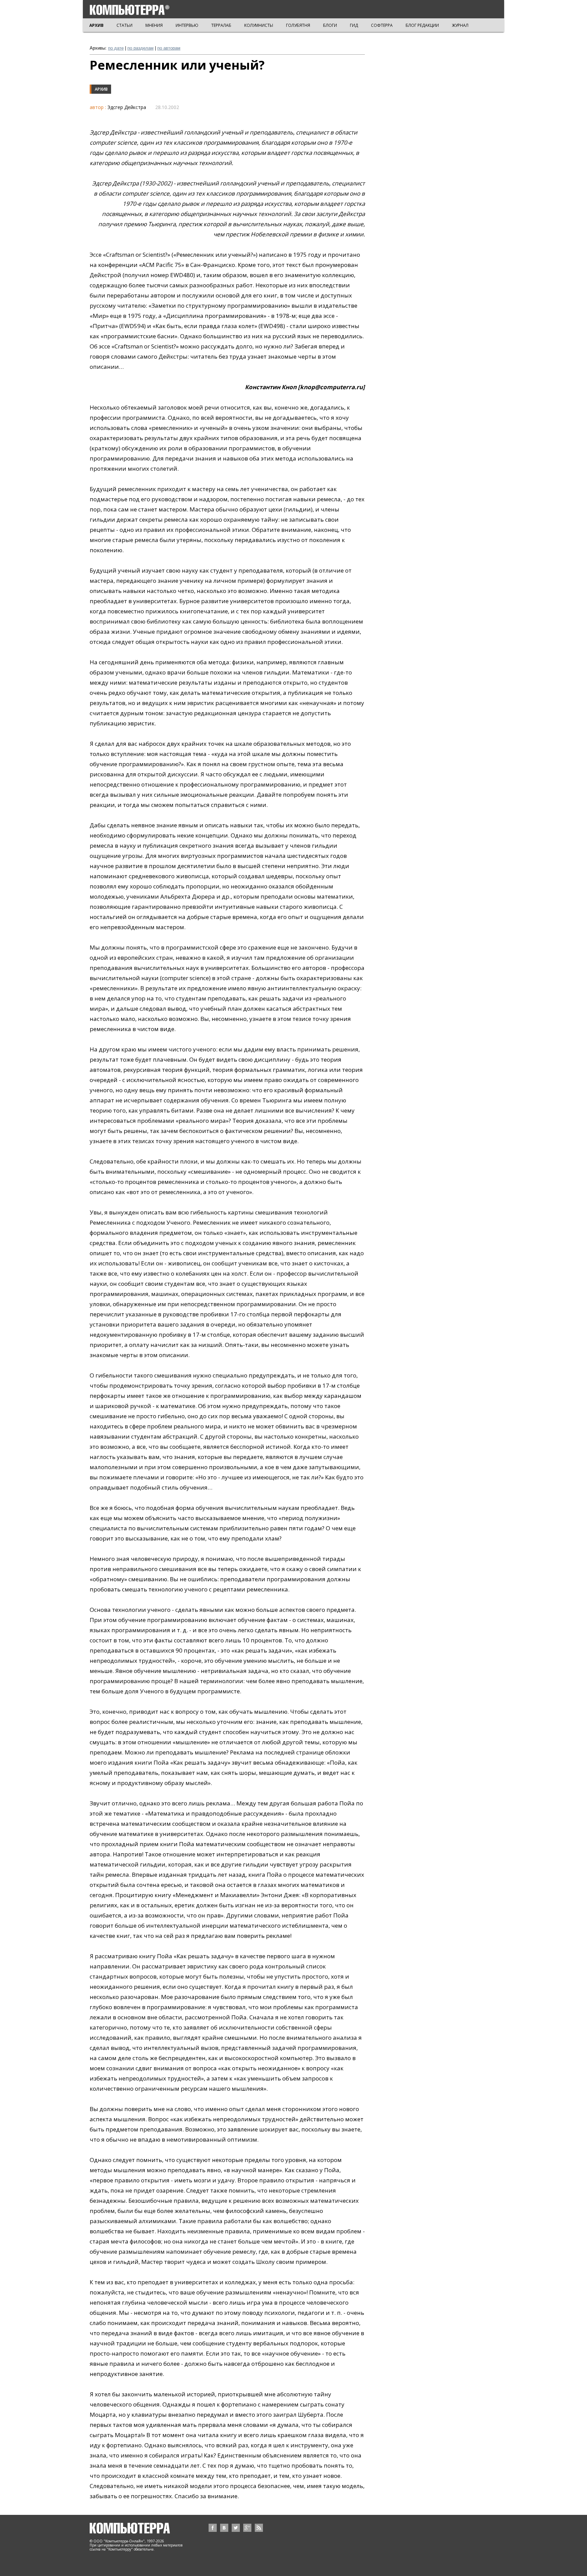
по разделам (140, 48)
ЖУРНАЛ (460, 25)
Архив (101, 89)
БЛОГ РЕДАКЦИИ (422, 25)
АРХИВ (96, 25)
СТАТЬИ (124, 25)
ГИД (354, 25)
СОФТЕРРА (382, 25)
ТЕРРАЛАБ (221, 25)
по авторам (169, 48)
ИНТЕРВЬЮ (187, 25)
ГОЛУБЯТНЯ (298, 25)
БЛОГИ (330, 25)
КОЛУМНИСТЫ (259, 25)
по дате (116, 48)
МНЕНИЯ (154, 25)
